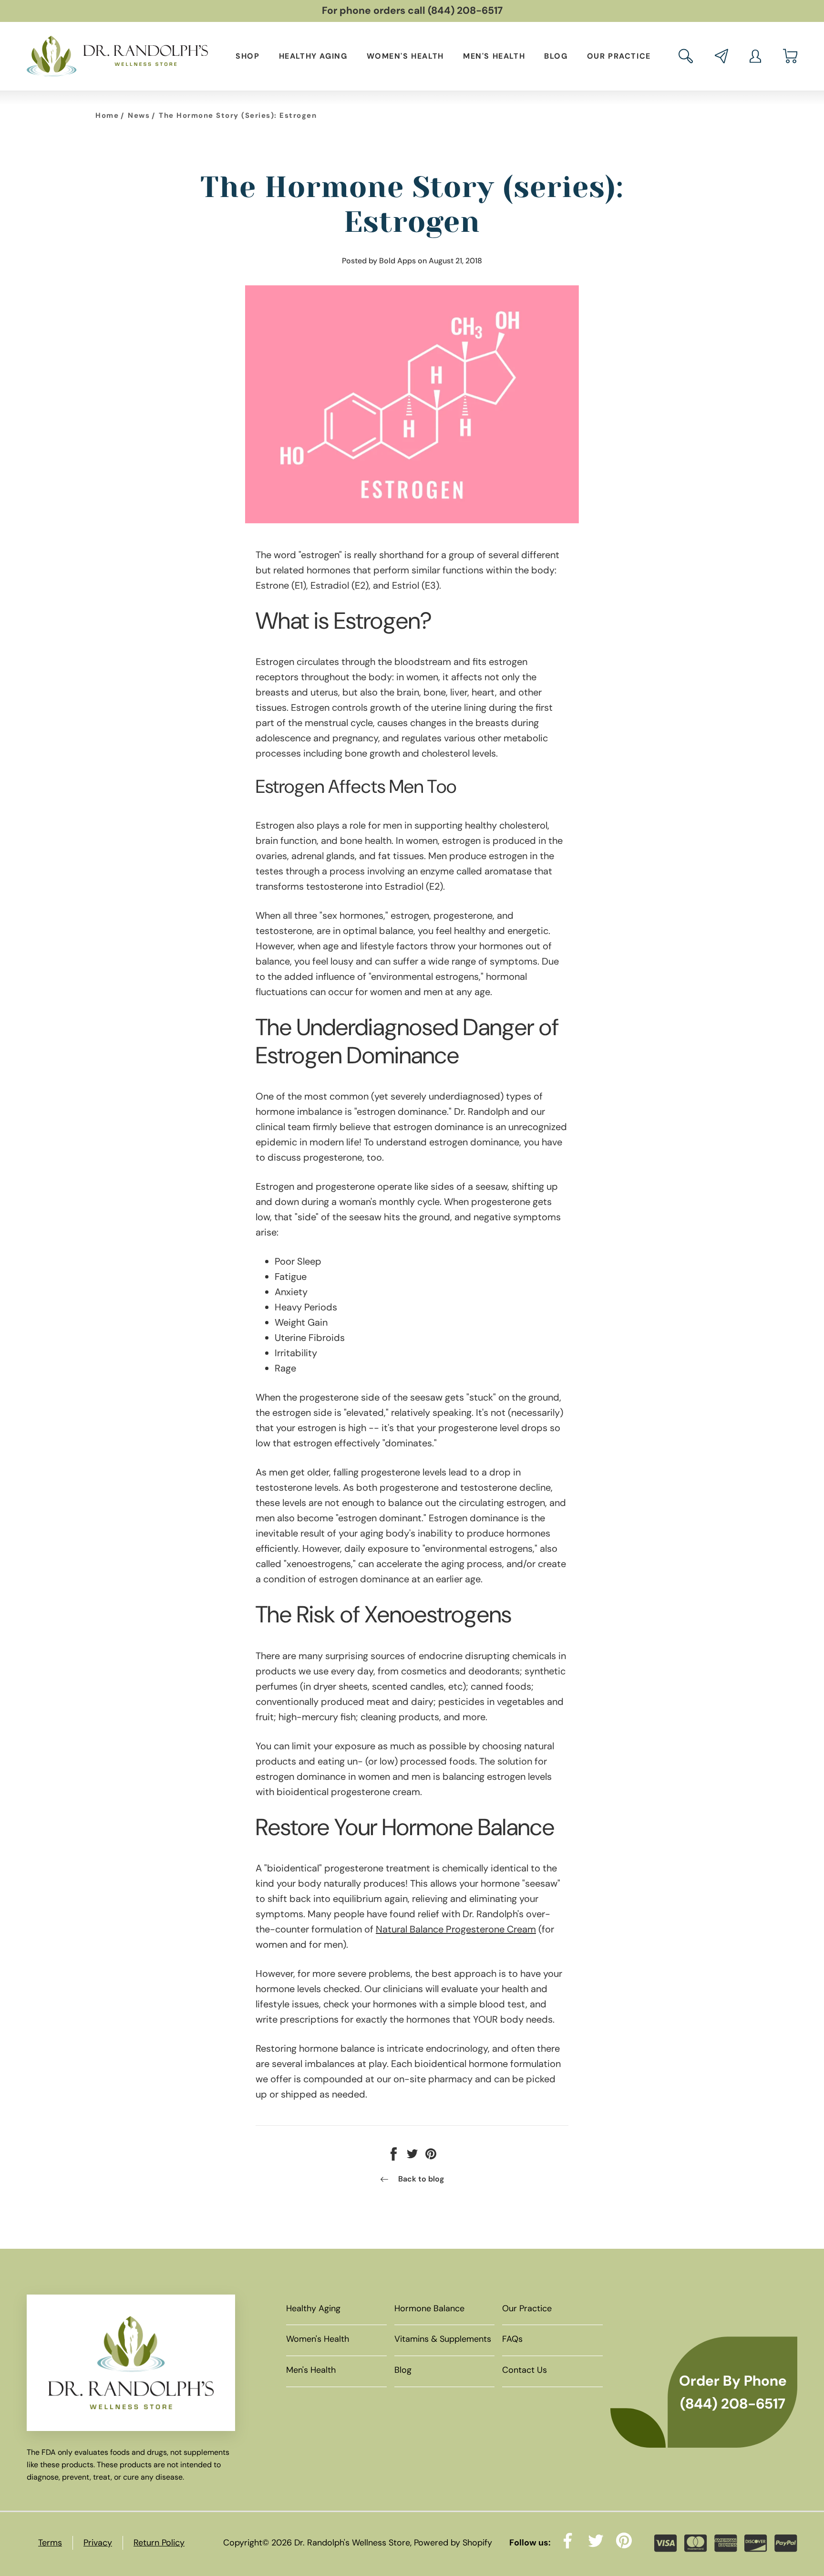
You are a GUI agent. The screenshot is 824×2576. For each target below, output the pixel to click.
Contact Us (525, 2370)
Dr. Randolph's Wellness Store (352, 2543)
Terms (50, 2543)
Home (107, 115)
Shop (247, 56)
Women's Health (405, 56)
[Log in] (755, 56)
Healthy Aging (313, 56)
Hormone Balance (429, 2308)
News (139, 115)
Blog (556, 56)
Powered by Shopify (453, 2543)
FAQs (512, 2339)
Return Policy (159, 2543)
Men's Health (494, 56)
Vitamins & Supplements (443, 2339)
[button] (686, 56)
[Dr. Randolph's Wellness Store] (117, 56)
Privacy (98, 2543)
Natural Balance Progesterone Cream (456, 1929)
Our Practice (619, 56)
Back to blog (421, 2179)
